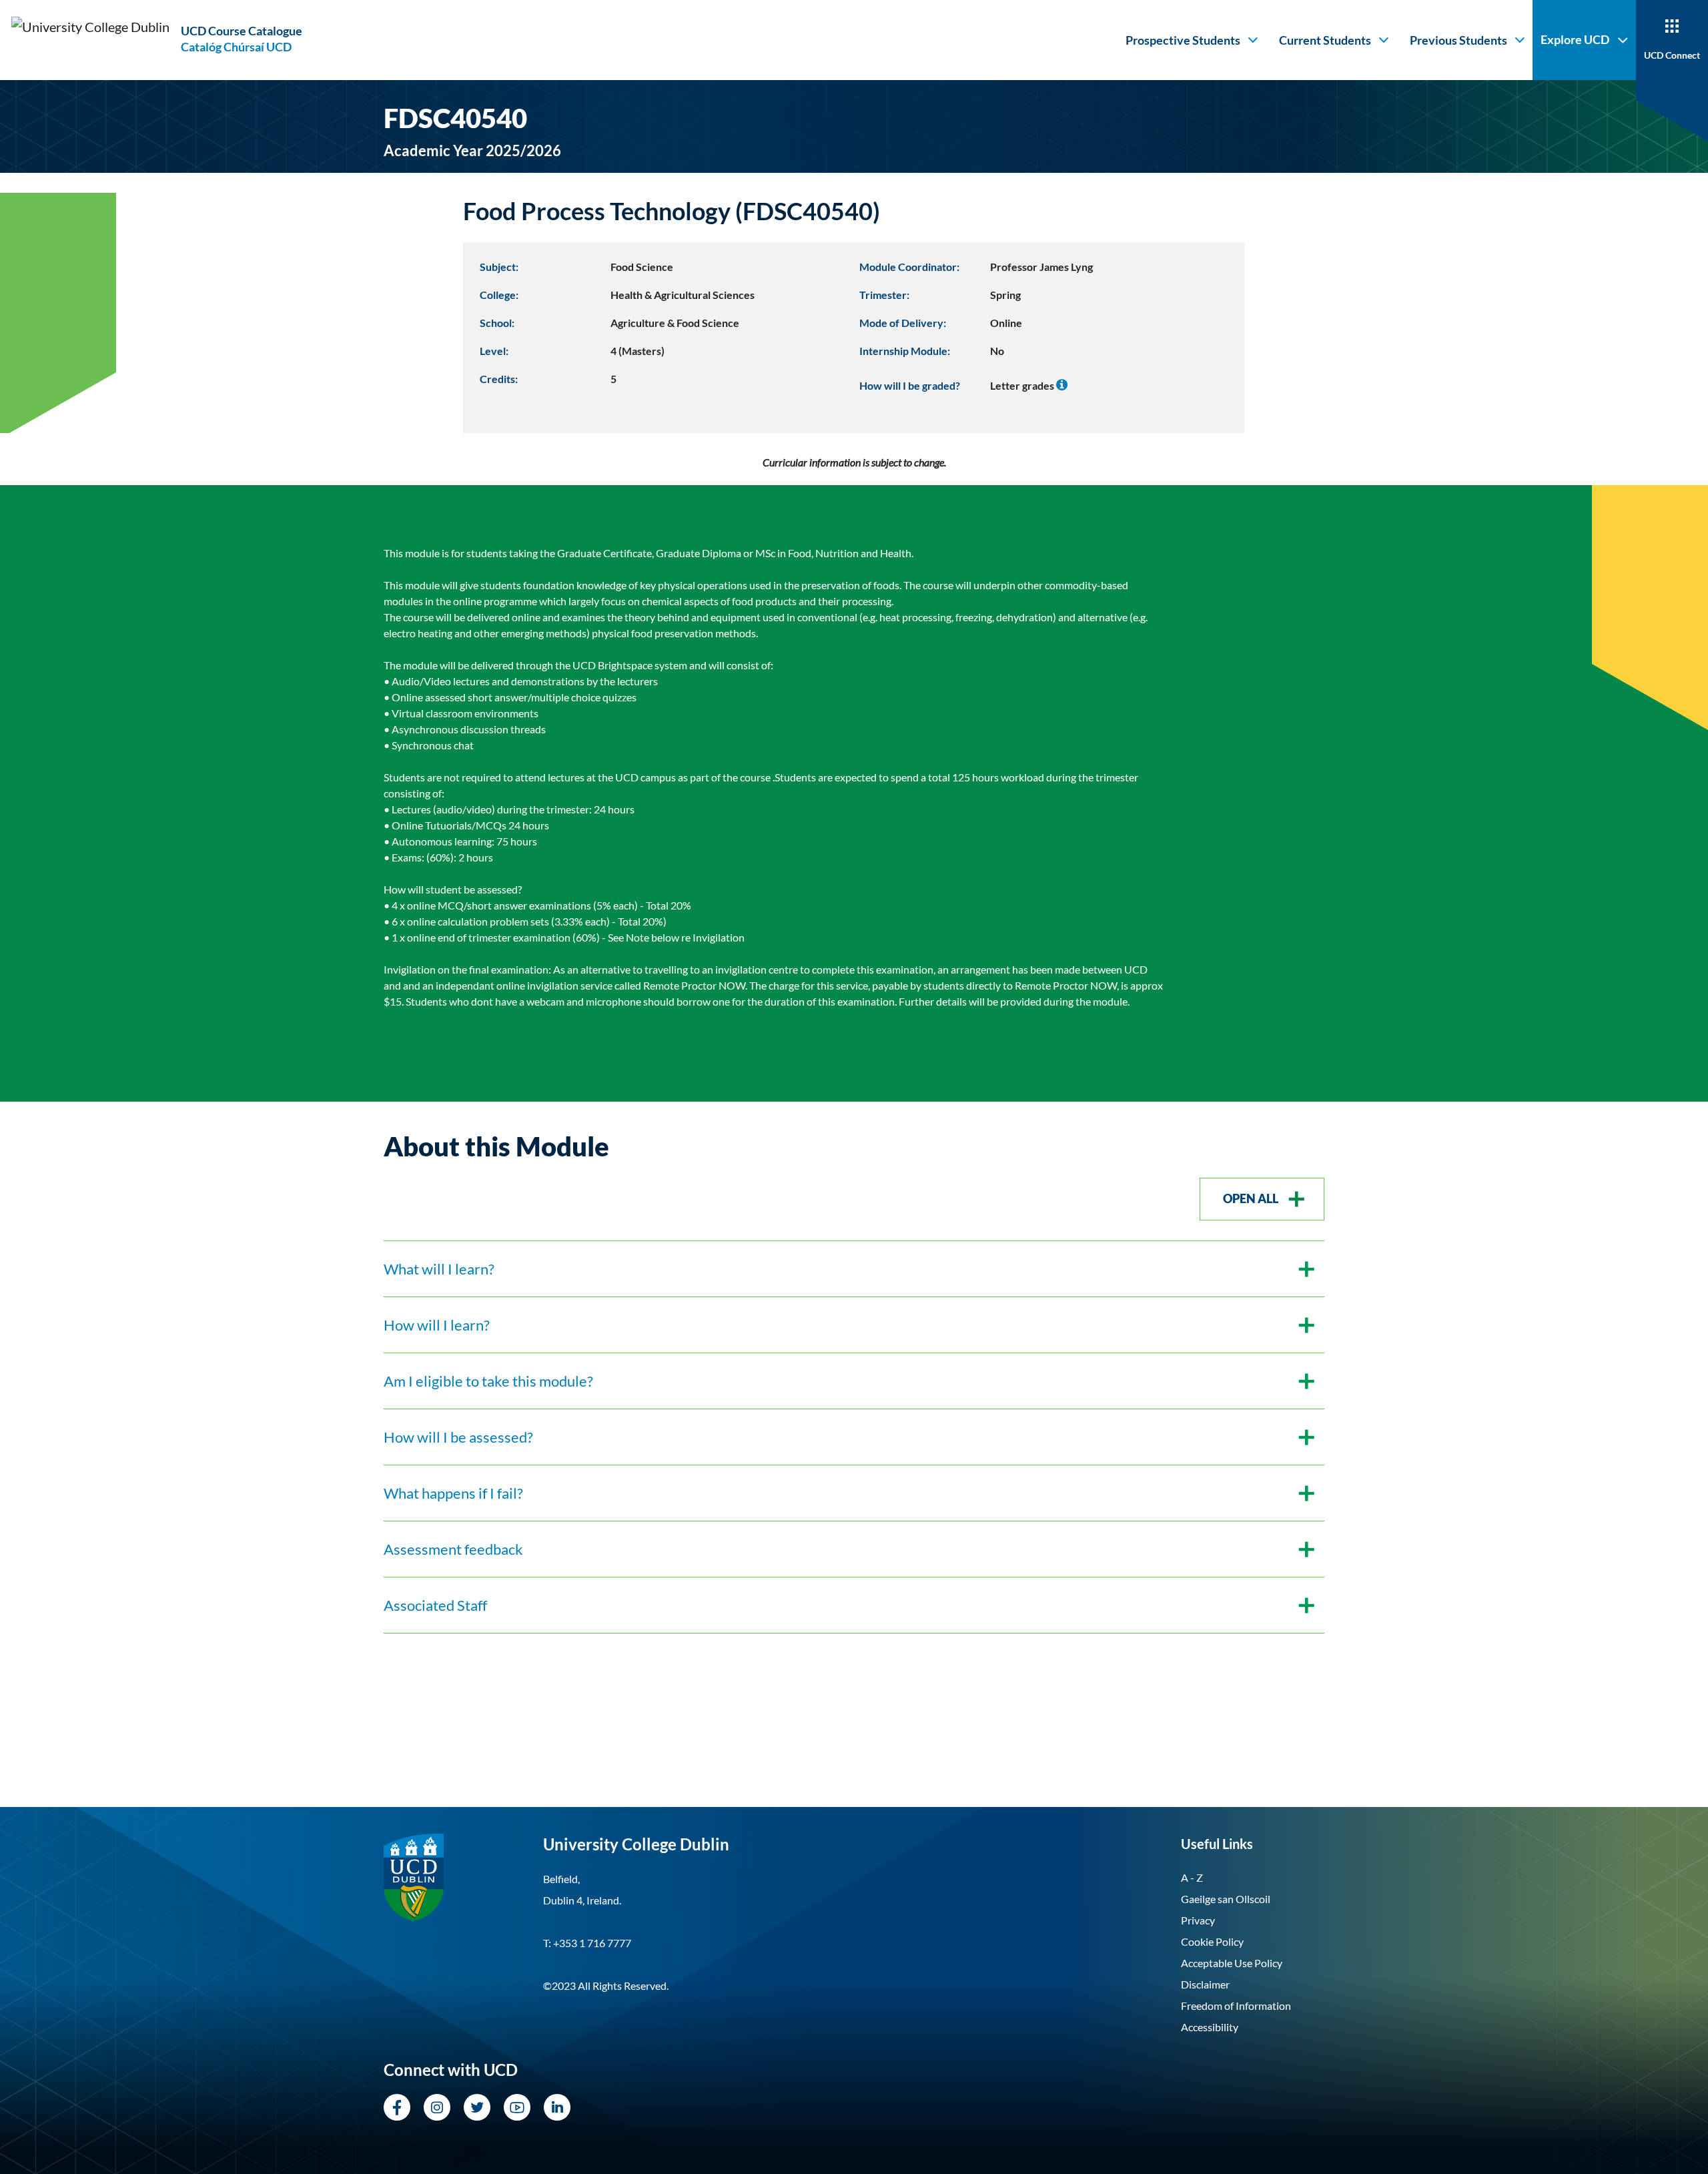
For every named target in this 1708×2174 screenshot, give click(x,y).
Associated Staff (435, 1605)
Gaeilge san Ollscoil (1226, 1899)
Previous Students (1458, 40)
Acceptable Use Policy (1232, 1963)
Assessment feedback (453, 1549)
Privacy (1198, 1920)
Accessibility (1210, 2027)
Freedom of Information (1236, 2006)
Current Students (1325, 40)
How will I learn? (437, 1325)
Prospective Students (1183, 40)
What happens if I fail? (453, 1493)
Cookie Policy (1212, 1941)
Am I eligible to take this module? (488, 1381)
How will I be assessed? (458, 1437)
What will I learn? (439, 1269)
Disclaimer (1205, 1984)
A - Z (1192, 1877)
